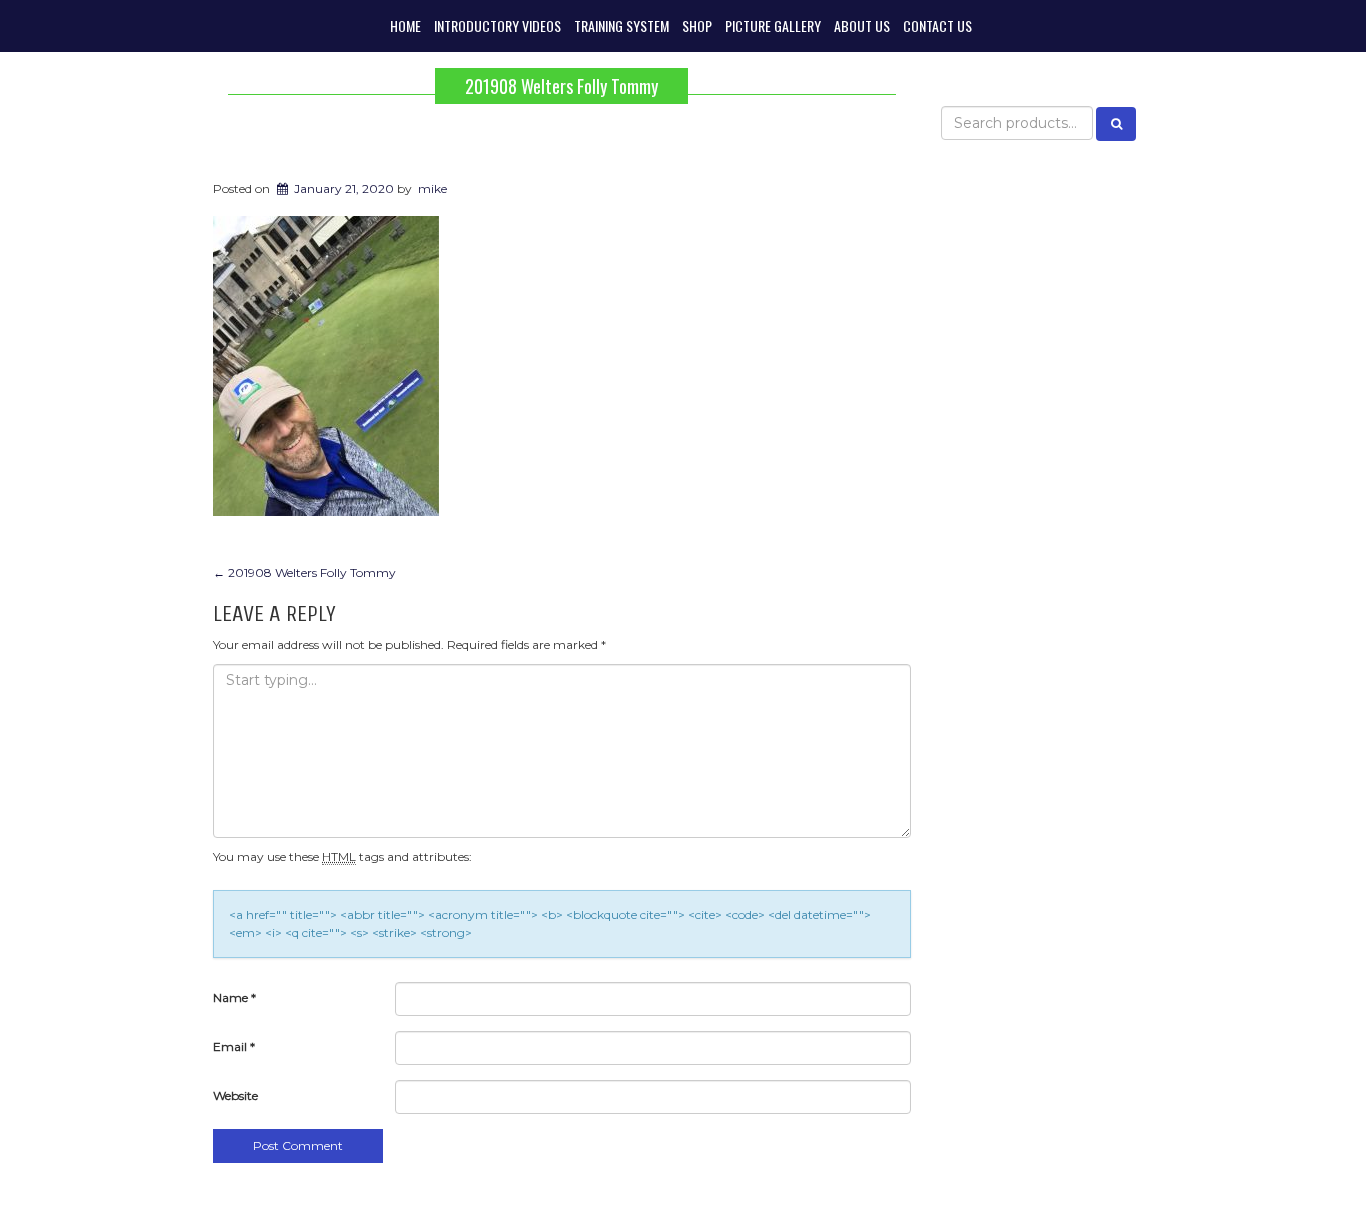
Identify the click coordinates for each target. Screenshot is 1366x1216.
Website (235, 1095)
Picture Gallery (773, 25)
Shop (697, 25)
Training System (621, 25)
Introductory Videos (497, 25)
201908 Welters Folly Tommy (561, 86)
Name (234, 997)
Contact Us (937, 25)
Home (405, 25)
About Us (862, 25)
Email (234, 1046)
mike (432, 188)
